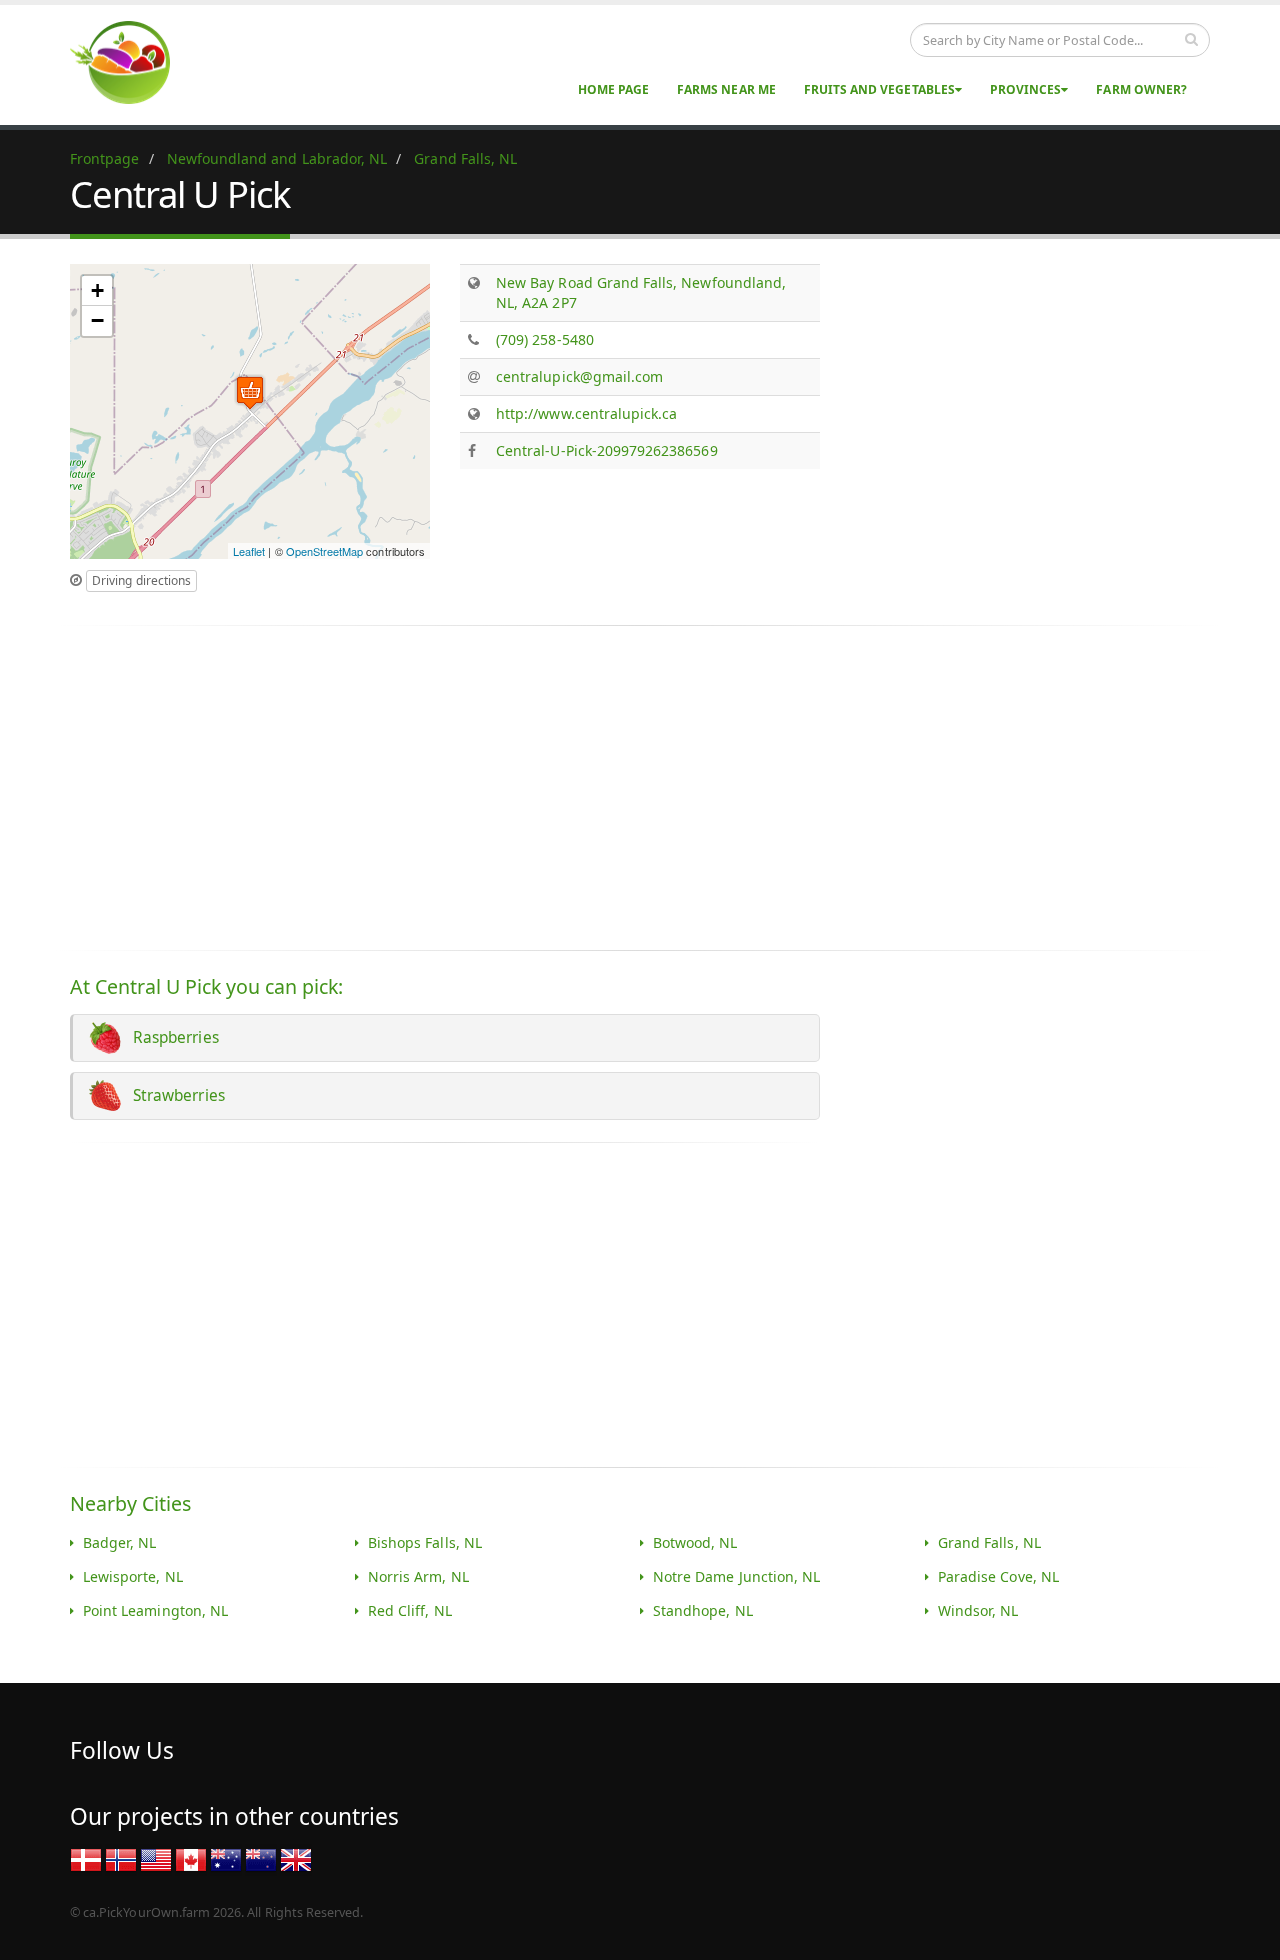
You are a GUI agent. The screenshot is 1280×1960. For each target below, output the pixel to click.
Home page (613, 89)
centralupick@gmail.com (579, 376)
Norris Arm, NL (418, 1576)
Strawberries (175, 1095)
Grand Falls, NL (989, 1542)
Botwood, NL (695, 1542)
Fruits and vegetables (879, 89)
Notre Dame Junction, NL (736, 1576)
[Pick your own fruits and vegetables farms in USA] (156, 1859)
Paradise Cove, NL (998, 1576)
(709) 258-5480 (545, 339)
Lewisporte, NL (133, 1576)
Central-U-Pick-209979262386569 (607, 450)
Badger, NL (120, 1542)
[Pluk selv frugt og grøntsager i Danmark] (86, 1859)
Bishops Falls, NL (425, 1542)
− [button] (97, 320)
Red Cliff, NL (410, 1610)
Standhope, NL (703, 1610)
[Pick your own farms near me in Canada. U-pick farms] (132, 61)
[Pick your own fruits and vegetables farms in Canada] (191, 1859)
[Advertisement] (1018, 404)
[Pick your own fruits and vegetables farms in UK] (296, 1859)
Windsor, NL (978, 1610)
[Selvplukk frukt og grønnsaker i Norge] (121, 1859)
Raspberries (172, 1037)
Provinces (1025, 89)
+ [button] (97, 290)
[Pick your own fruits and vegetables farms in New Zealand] (261, 1859)
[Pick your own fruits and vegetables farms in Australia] (226, 1859)
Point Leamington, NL (155, 1610)
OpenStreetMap (325, 551)
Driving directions (141, 580)
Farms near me (726, 89)
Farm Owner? (1141, 89)
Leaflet (249, 551)
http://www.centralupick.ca (586, 413)
